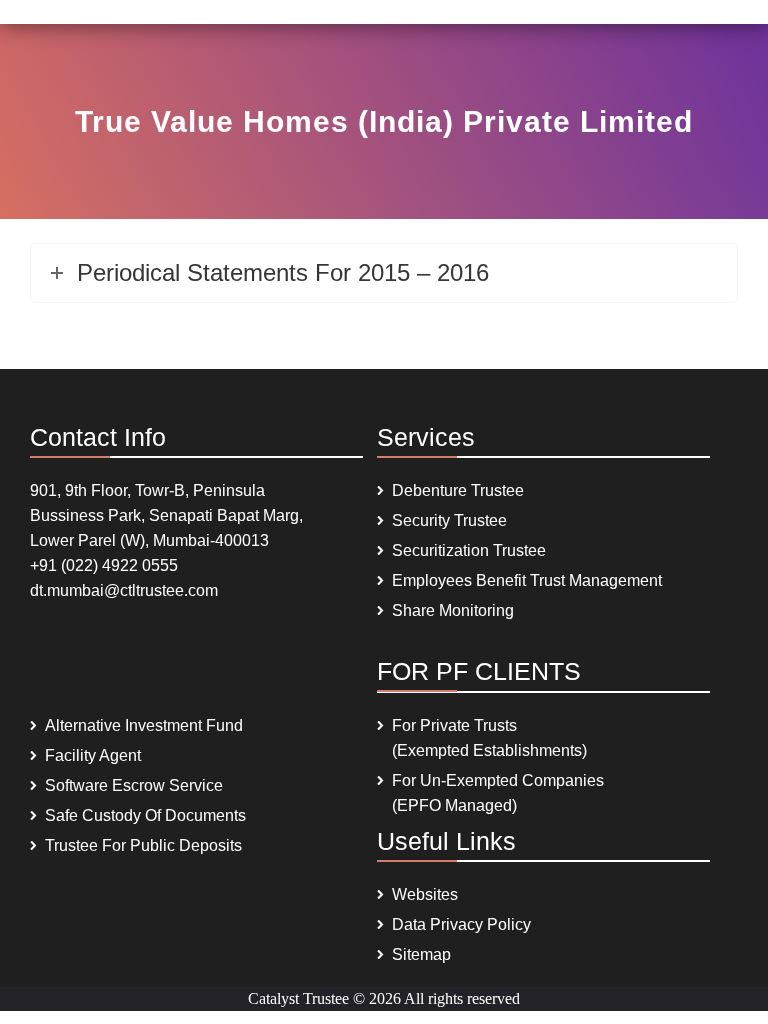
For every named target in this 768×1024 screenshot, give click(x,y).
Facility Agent (93, 755)
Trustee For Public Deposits (143, 845)
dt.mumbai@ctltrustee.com (124, 590)
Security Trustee (449, 520)
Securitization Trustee (469, 550)
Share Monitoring (453, 610)
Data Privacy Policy (461, 924)
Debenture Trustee (458, 490)
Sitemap (421, 954)
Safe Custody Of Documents (145, 815)
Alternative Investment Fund (144, 725)
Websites (425, 894)
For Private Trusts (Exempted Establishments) (489, 738)
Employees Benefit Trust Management (527, 580)
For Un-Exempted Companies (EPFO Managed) (498, 793)
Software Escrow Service (134, 785)
